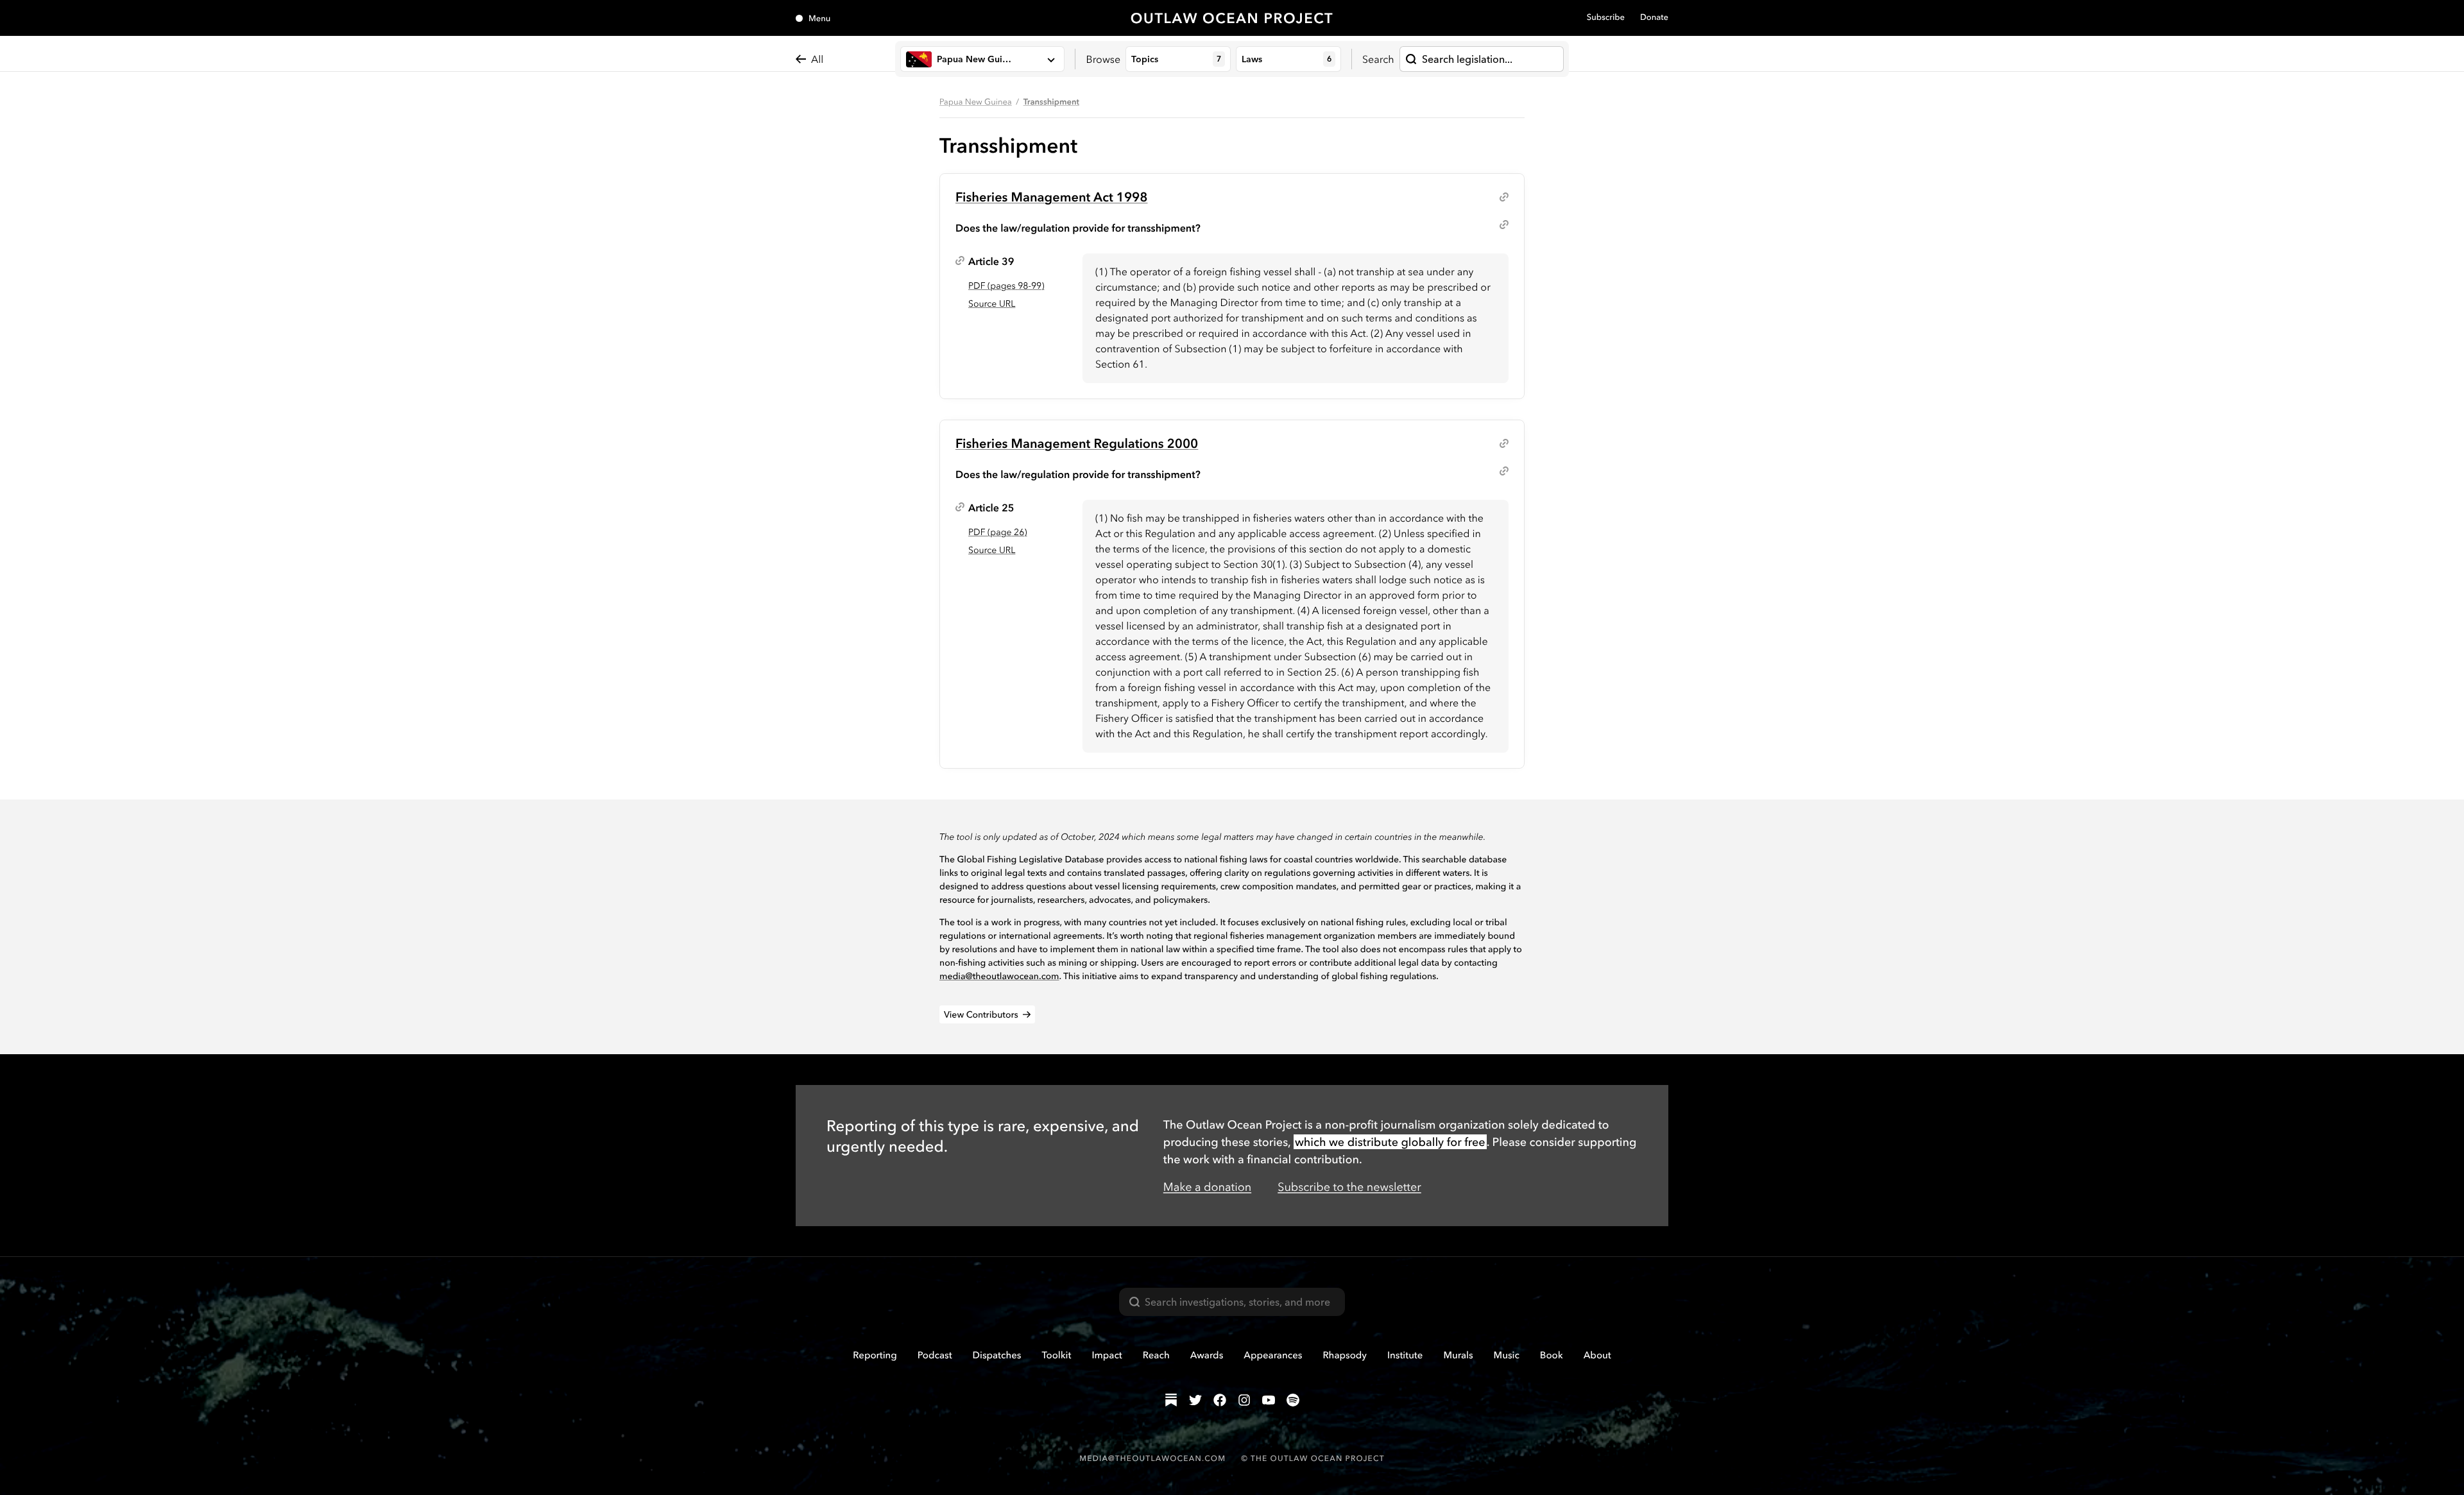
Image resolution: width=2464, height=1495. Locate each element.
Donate (1654, 17)
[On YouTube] (1269, 1400)
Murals (1458, 1355)
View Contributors (981, 1014)
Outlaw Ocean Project (1232, 18)
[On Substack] (1171, 1400)
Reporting (875, 1355)
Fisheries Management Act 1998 (1052, 197)
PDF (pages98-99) (1006, 286)
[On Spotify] (1293, 1400)
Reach (1156, 1355)
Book (1552, 1355)
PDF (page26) (997, 532)
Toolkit (1056, 1355)
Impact (1107, 1355)
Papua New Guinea (976, 102)
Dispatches (997, 1355)
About (1597, 1355)
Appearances (1273, 1355)
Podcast (935, 1355)
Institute (1405, 1355)
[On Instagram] (1244, 1400)
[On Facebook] (1220, 1400)
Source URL (992, 303)
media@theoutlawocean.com (999, 976)
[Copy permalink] (1504, 197)
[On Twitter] (1195, 1400)
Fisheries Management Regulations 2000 (1077, 443)
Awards (1207, 1355)
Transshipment (1051, 102)
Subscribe (1606, 17)
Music (1507, 1355)
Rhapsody (1345, 1355)
